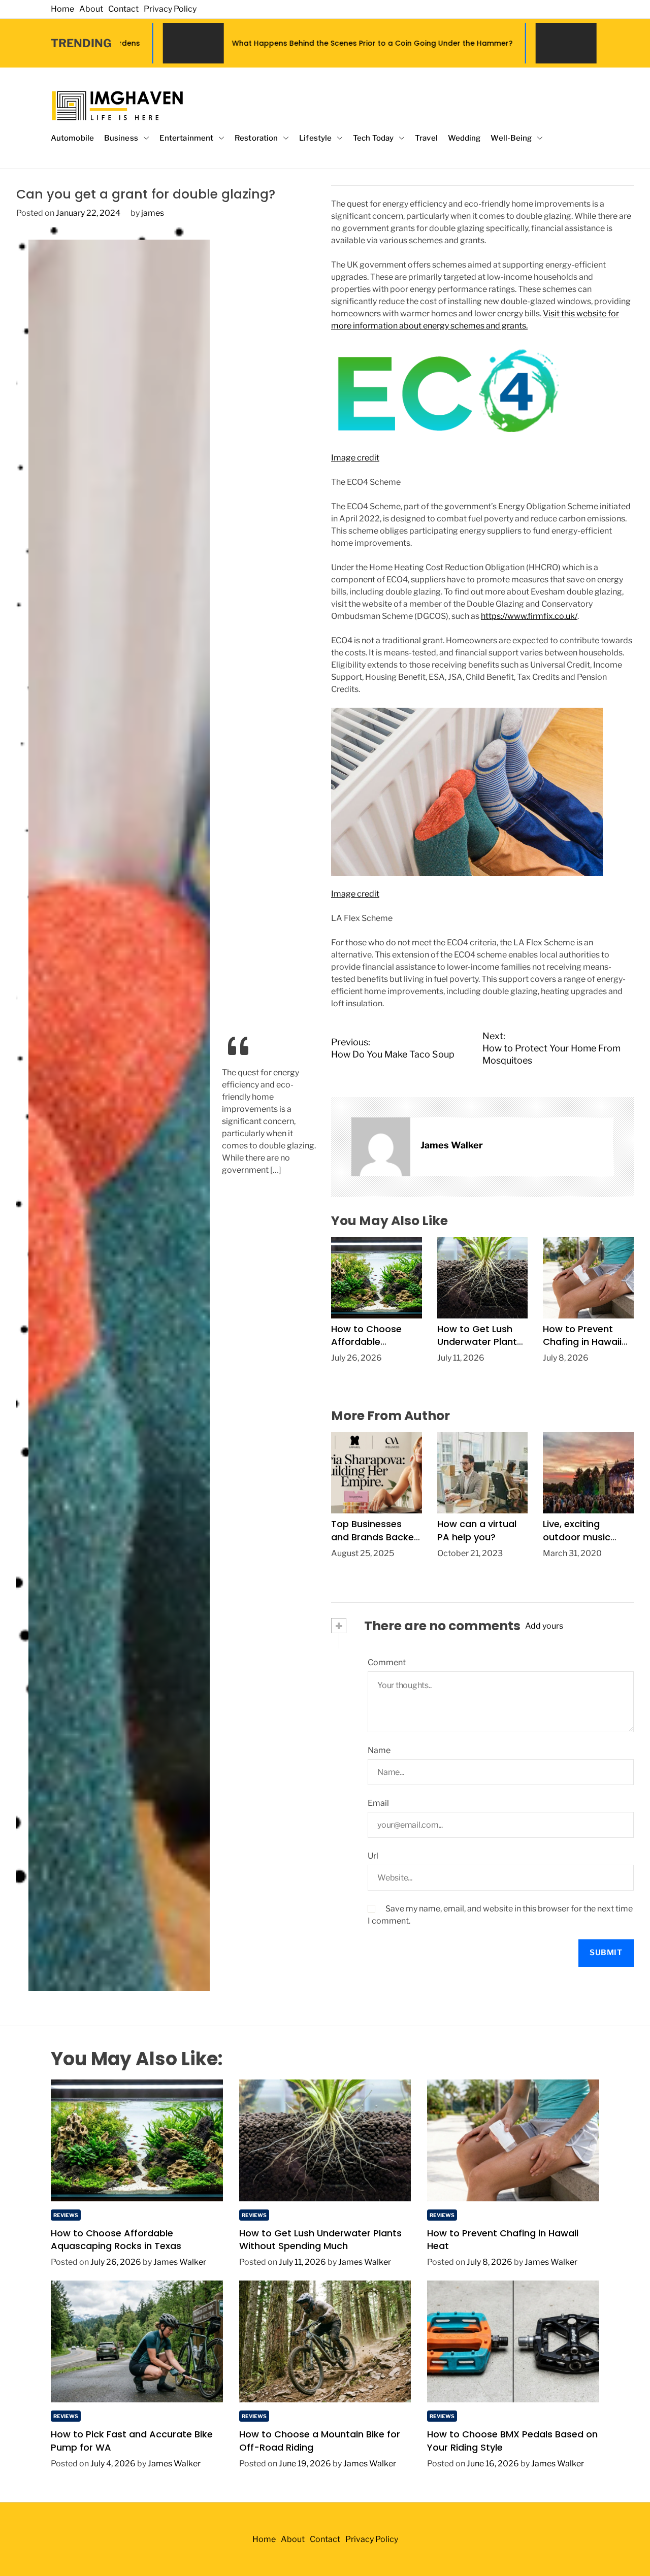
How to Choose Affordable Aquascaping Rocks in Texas (366, 1348)
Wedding (464, 138)
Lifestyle (315, 138)
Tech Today (373, 138)
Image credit (355, 458)
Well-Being (511, 138)
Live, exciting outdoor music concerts (577, 1537)
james (153, 213)
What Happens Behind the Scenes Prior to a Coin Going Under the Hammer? (210, 43)
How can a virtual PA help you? (477, 1530)
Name (379, 1750)
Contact (123, 9)
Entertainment (186, 138)
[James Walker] (381, 1147)
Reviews (66, 2215)
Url (373, 1856)
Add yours (544, 1626)
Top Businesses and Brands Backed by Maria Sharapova (376, 1543)
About (91, 9)
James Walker (452, 1145)
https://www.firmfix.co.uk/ (529, 616)
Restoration (256, 138)
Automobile (72, 138)
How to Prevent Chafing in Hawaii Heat (582, 1342)
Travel (426, 138)
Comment (387, 1662)
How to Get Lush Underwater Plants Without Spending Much (480, 1348)
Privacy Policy (170, 9)
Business (121, 138)
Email (378, 1803)
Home (62, 9)
